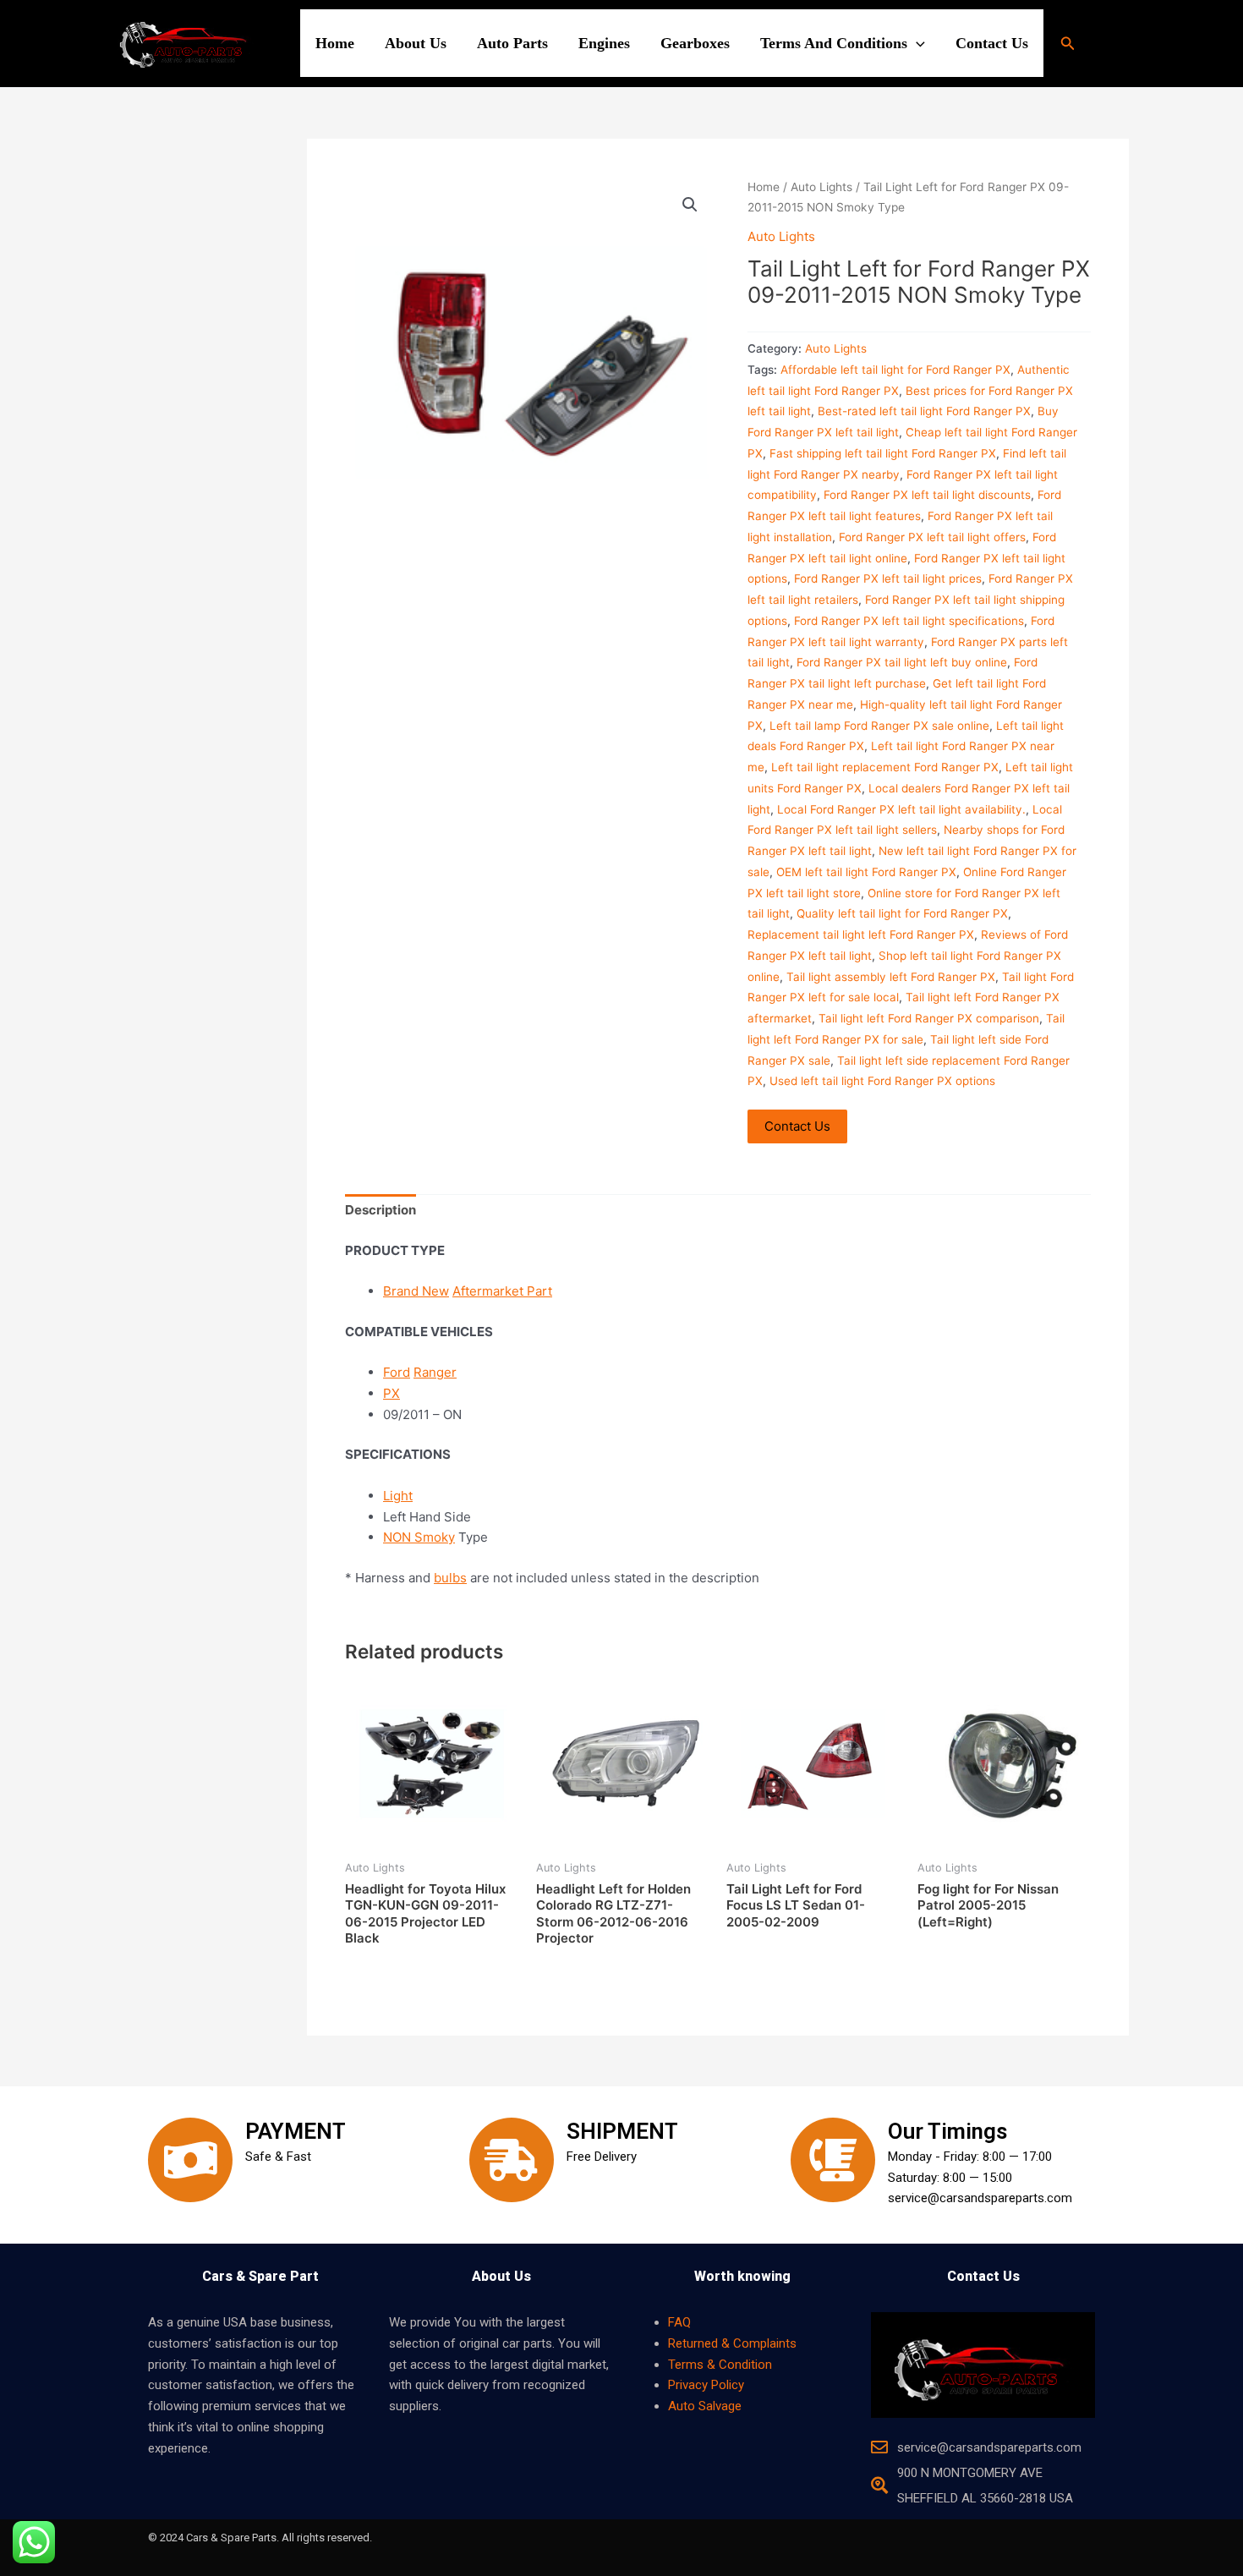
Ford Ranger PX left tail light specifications (909, 621)
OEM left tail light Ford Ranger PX (866, 872)
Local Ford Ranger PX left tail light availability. (901, 809)
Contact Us (992, 43)
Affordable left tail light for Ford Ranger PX (895, 370)
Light (398, 1496)
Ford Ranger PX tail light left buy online (902, 662)
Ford (397, 1372)
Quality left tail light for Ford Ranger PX (902, 913)
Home (335, 43)
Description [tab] (381, 1210)
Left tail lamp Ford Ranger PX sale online (879, 726)
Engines (604, 43)
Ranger (435, 1372)
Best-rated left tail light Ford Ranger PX (924, 411)
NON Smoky (419, 1537)
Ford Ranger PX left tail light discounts (927, 495)
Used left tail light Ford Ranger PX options (882, 1081)
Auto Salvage (705, 2406)
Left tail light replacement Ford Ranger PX (885, 767)
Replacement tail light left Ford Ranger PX (861, 934)
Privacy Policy (706, 2385)
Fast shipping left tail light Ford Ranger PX (883, 453)
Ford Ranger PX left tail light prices (888, 578)
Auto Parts (512, 43)
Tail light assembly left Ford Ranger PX (891, 977)
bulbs (450, 1578)
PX (392, 1393)
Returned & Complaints (732, 2343)
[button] (916, 43)
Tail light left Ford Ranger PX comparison (929, 1018)
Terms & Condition (720, 2365)
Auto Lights (821, 187)
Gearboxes (695, 43)
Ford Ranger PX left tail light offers (932, 537)
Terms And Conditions (834, 43)
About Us (416, 43)
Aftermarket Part (502, 1291)
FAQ (679, 2322)
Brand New (416, 1291)
